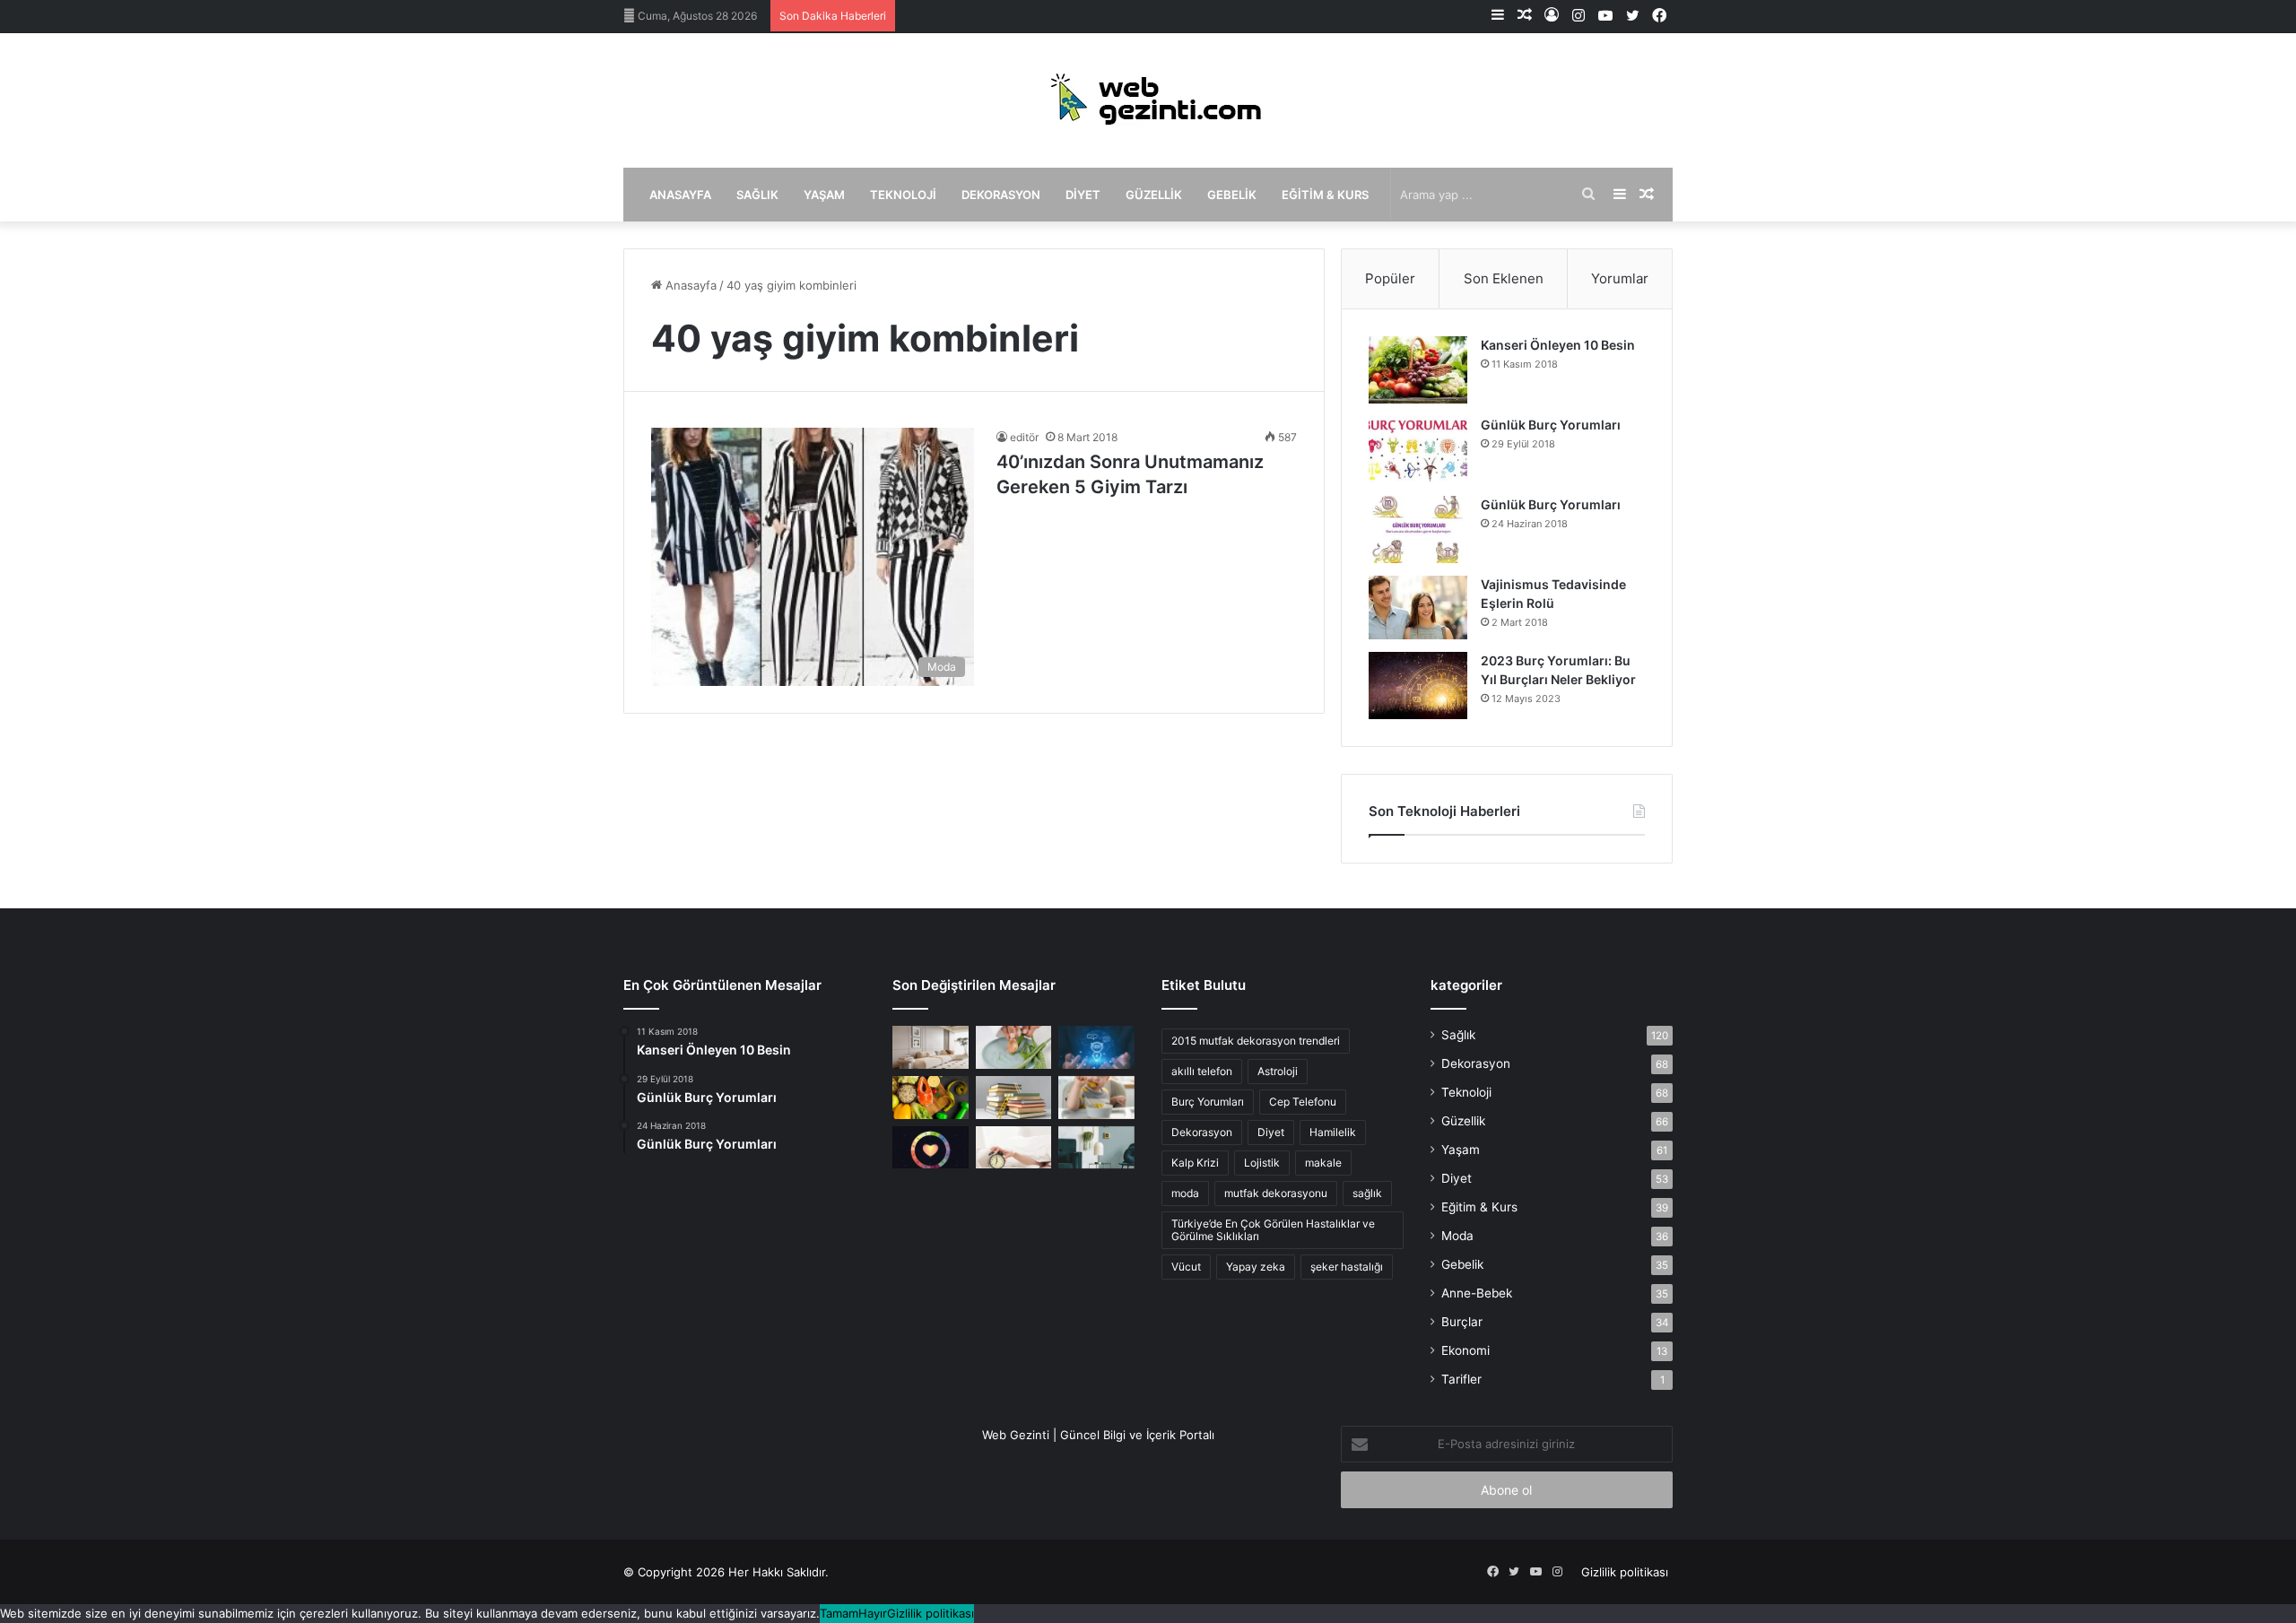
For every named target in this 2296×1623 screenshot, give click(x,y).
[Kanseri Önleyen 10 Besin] (1418, 370)
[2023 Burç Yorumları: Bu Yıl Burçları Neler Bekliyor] (1418, 686)
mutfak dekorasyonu (1276, 1193)
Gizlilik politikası (1625, 1572)
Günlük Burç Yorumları (1551, 425)
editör (1024, 437)
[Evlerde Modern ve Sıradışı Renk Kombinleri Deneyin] (1096, 1148)
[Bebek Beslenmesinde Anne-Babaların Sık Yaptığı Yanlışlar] (1096, 1098)
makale (1323, 1163)
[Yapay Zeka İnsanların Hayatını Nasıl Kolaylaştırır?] (1096, 1047)
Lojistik (1262, 1163)
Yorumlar (1620, 278)
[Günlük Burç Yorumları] (1418, 450)
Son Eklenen (1504, 278)
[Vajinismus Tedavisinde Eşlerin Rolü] (1418, 608)
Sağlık (757, 195)
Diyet (1083, 195)
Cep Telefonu (1303, 1102)
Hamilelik (1333, 1132)
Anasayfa (680, 195)
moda (1185, 1193)
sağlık (1367, 1193)
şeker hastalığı (1347, 1267)
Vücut (1186, 1267)
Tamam (839, 1613)
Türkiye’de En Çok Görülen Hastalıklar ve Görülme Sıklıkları (1273, 1230)
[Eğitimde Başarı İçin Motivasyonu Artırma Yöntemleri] (1014, 1098)
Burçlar (1462, 1322)
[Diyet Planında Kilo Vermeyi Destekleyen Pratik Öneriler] (931, 1098)
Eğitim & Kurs (1325, 195)
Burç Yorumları (1208, 1102)
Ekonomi (1465, 1350)
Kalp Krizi (1195, 1163)
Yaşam (824, 195)
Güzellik (1154, 195)
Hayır (873, 1613)
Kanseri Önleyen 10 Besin (1558, 345)
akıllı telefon (1202, 1071)
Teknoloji (903, 195)
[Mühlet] (1148, 100)
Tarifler (1461, 1379)
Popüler (1390, 278)
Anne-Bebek (1477, 1293)
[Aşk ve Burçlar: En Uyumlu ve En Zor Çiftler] (931, 1148)
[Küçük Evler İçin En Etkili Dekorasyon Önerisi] (931, 1047)
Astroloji (1278, 1071)
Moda (1457, 1236)
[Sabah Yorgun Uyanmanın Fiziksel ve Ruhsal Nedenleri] (1014, 1148)
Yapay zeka (1256, 1267)
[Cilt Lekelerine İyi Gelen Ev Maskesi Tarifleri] (1014, 1047)
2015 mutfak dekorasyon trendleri (1256, 1041)
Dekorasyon (1001, 195)
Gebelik (1232, 195)
